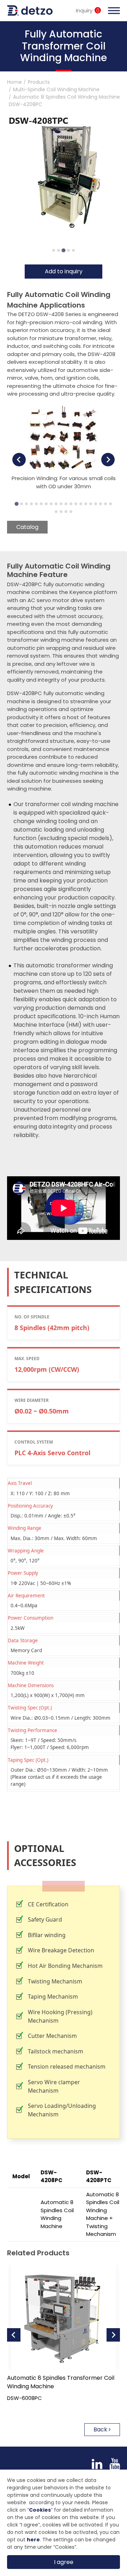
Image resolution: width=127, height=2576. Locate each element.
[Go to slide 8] (51, 504)
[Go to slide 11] (66, 504)
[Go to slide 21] (56, 512)
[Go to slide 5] (73, 250)
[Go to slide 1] (54, 250)
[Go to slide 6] (41, 504)
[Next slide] (108, 460)
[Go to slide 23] (66, 512)
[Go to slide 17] (96, 504)
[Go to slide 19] (105, 504)
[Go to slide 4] (68, 250)
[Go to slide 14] (81, 504)
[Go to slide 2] (59, 250)
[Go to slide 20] (110, 504)
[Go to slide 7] (46, 504)
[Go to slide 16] (91, 504)
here (33, 2540)
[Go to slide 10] (61, 504)
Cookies (40, 2510)
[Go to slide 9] (56, 504)
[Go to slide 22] (61, 512)
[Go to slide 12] (71, 504)
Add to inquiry (64, 271)
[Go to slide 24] (71, 512)
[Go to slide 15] (86, 504)
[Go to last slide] (19, 460)
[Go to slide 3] (63, 250)
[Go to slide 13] (76, 504)
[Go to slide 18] (101, 504)
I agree (64, 2562)
